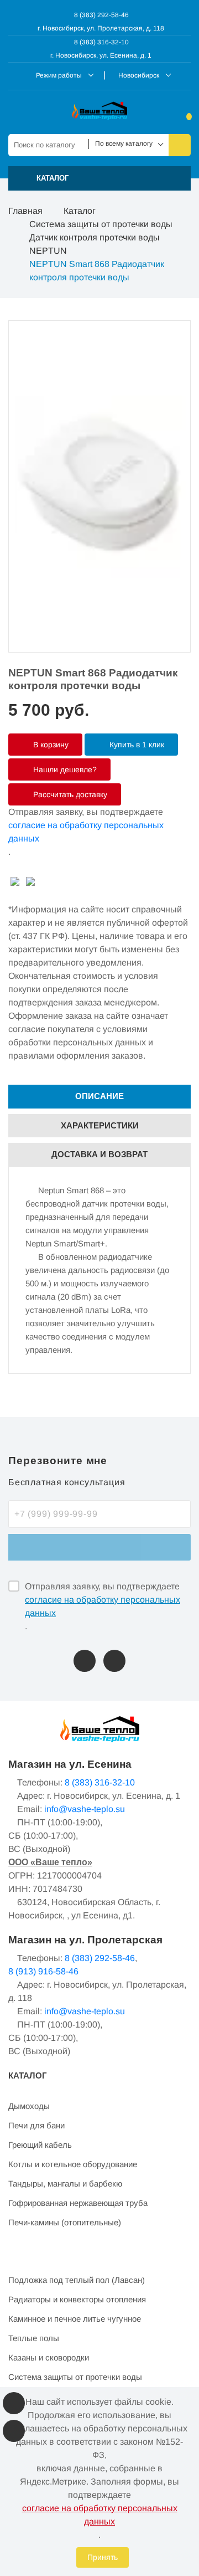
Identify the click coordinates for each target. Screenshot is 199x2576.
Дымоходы (29, 2106)
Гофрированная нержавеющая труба (78, 2203)
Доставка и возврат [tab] (99, 1154)
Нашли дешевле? (64, 769)
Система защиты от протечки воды (101, 224)
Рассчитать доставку (69, 794)
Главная (25, 211)
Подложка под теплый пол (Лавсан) (77, 2280)
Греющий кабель (40, 2145)
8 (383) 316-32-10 (101, 42)
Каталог (80, 211)
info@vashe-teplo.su (85, 1809)
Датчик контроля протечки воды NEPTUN (95, 244)
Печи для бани (36, 2125)
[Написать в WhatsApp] (114, 1661)
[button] (99, 178)
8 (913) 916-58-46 (43, 1971)
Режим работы (59, 75)
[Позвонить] (85, 1661)
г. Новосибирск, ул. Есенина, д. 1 (101, 55)
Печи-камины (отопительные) (65, 2222)
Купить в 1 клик (136, 745)
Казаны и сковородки (49, 2357)
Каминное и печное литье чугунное (75, 2319)
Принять (103, 2557)
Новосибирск (139, 75)
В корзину (50, 745)
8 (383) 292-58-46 (101, 15)
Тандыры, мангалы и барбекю (65, 2184)
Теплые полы (34, 2338)
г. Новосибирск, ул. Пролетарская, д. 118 (101, 28)
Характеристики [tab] (100, 1125)
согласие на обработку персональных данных (86, 832)
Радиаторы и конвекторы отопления (77, 2299)
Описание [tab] (99, 1096)
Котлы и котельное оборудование (73, 2164)
